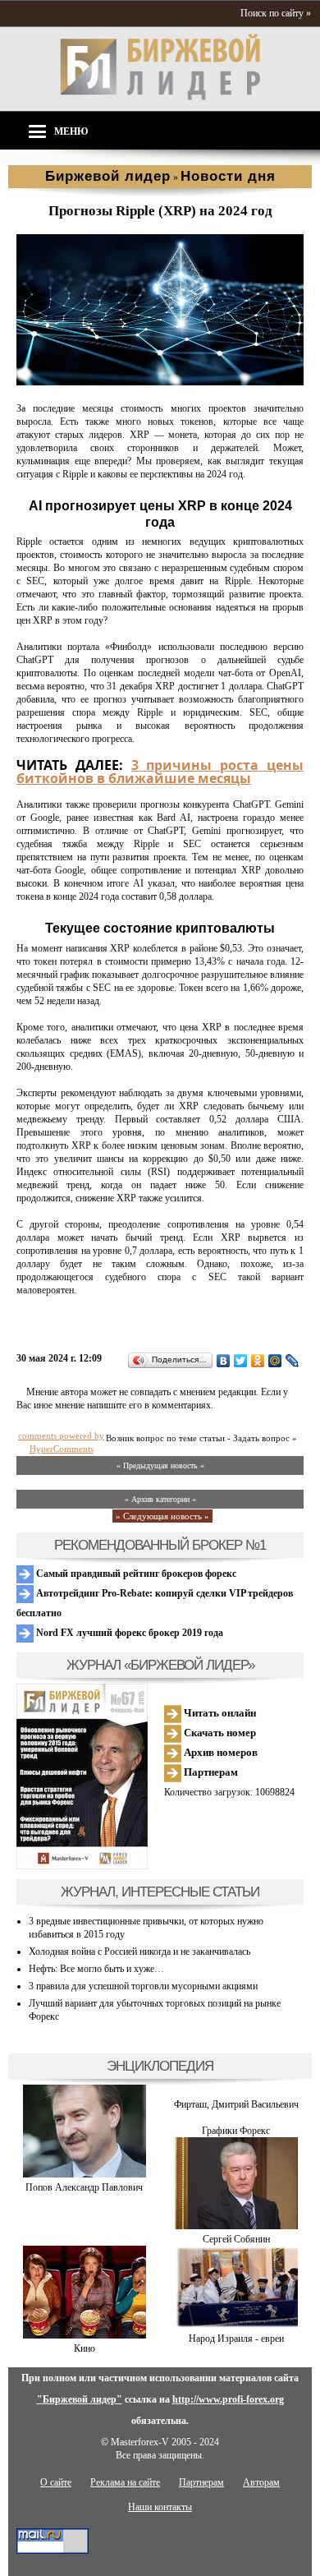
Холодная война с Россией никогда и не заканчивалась (139, 1952)
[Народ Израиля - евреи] (236, 2325)
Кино (85, 2348)
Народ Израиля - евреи (236, 2339)
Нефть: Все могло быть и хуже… (96, 1969)
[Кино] (85, 2335)
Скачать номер (219, 1733)
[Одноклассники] (258, 1361)
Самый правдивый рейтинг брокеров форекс (135, 1574)
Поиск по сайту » (276, 13)
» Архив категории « (160, 1499)
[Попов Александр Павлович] (85, 2174)
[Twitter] (241, 1361)
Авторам (261, 2482)
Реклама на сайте (125, 2482)
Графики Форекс (236, 2131)
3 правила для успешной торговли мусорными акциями (143, 1986)
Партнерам (210, 1772)
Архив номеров (219, 1752)
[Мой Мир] (275, 1361)
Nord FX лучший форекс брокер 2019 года (128, 1633)
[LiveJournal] (293, 1361)
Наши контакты (160, 2507)
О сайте (56, 2482)
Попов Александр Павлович (84, 2187)
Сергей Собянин (236, 2239)
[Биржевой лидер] (160, 97)
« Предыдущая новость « (160, 1465)
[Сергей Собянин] (236, 2226)
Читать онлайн (219, 1713)
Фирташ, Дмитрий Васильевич (236, 2104)
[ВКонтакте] (224, 1361)
